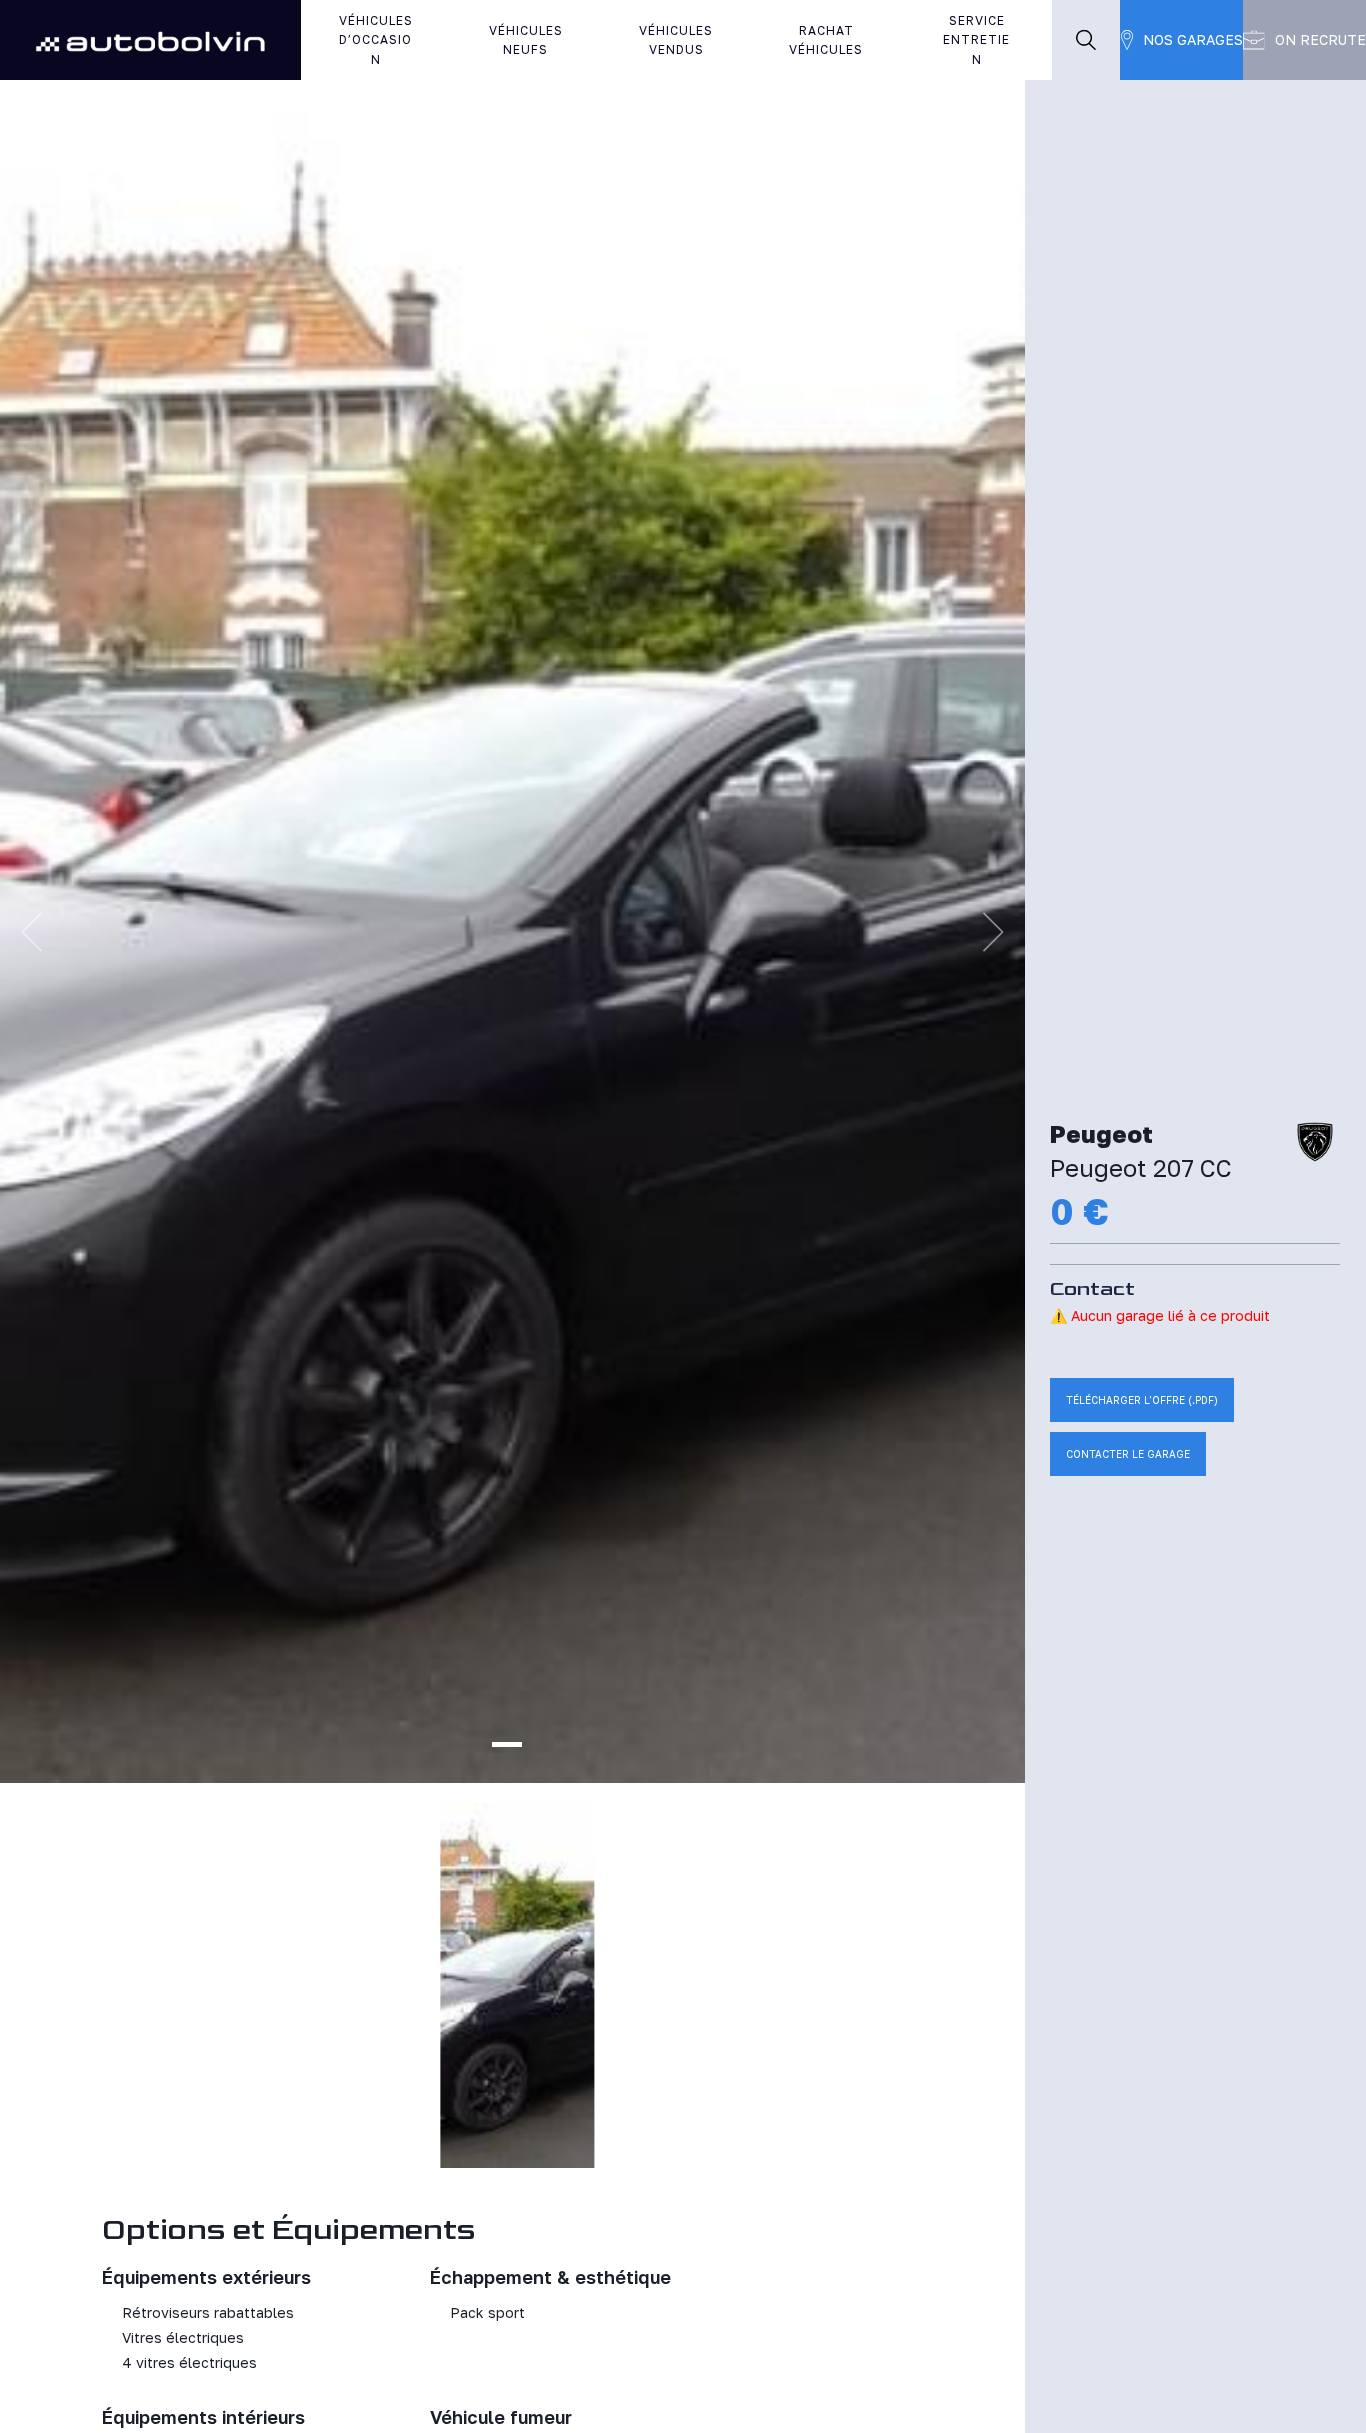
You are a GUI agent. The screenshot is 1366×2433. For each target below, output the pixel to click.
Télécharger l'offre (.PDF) (1142, 1400)
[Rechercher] (1086, 40)
